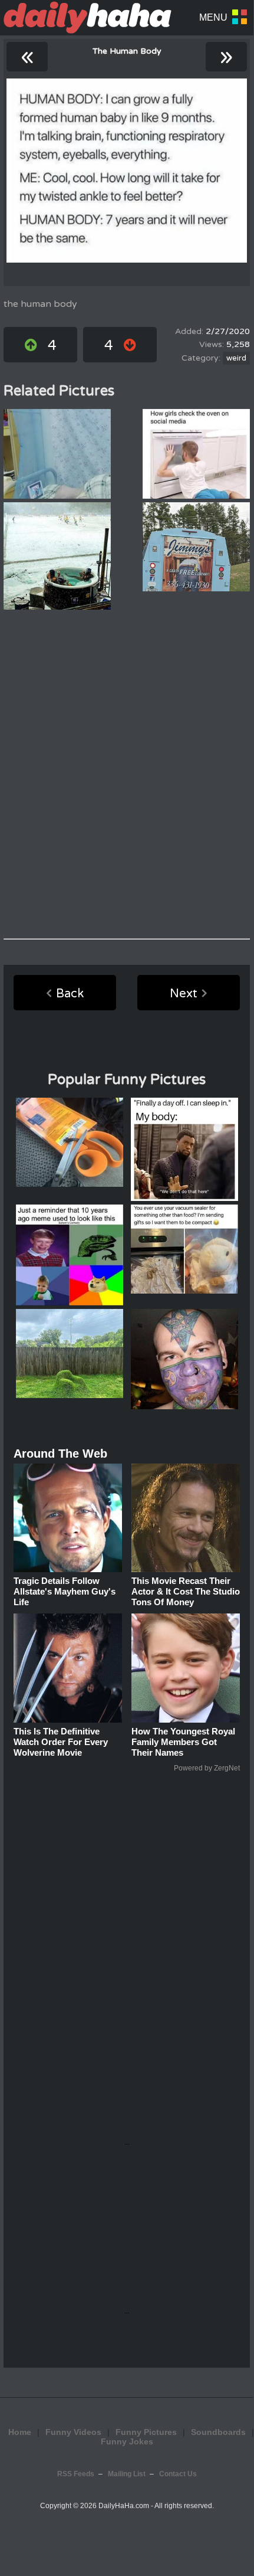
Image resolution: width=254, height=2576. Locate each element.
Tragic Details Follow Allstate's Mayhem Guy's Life (65, 1591)
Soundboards (218, 2432)
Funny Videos (73, 2432)
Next (184, 994)
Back (70, 994)
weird (236, 358)
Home (20, 2432)
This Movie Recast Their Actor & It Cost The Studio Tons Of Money (186, 1591)
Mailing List (127, 2474)
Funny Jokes (127, 2441)
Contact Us (178, 2474)
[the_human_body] (127, 171)
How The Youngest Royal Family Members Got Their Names (183, 1742)
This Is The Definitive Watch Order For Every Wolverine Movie (61, 1742)
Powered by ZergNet (207, 1768)
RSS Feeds (76, 2474)
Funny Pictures (146, 2432)
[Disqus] (127, 774)
